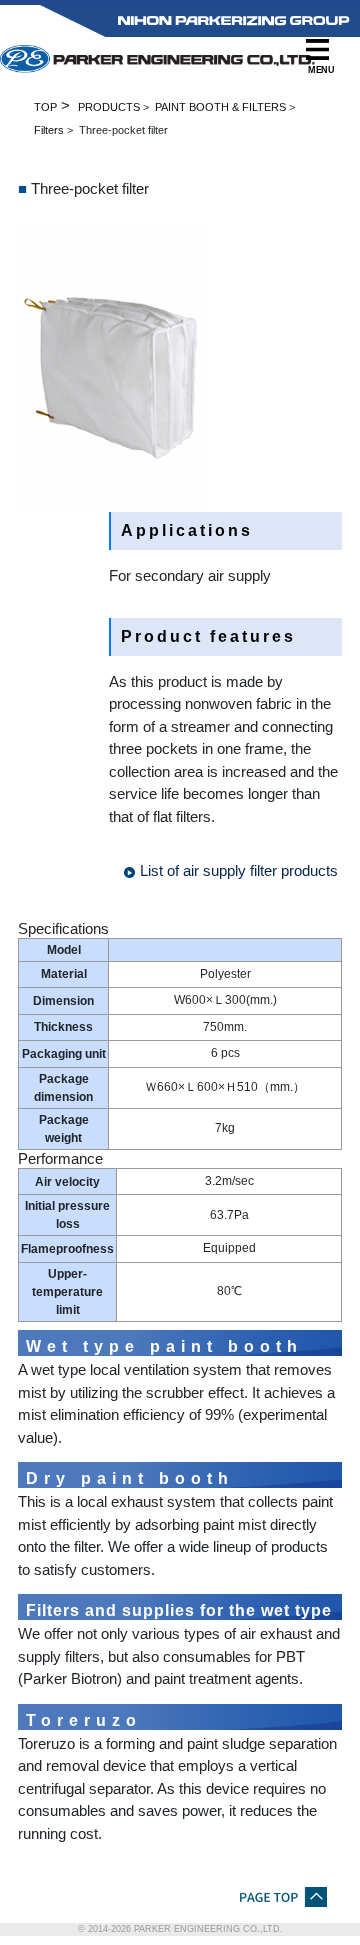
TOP (45, 107)
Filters (49, 130)
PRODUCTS (109, 107)
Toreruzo (84, 1720)
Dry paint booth (130, 1478)
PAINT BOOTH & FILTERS (220, 107)
